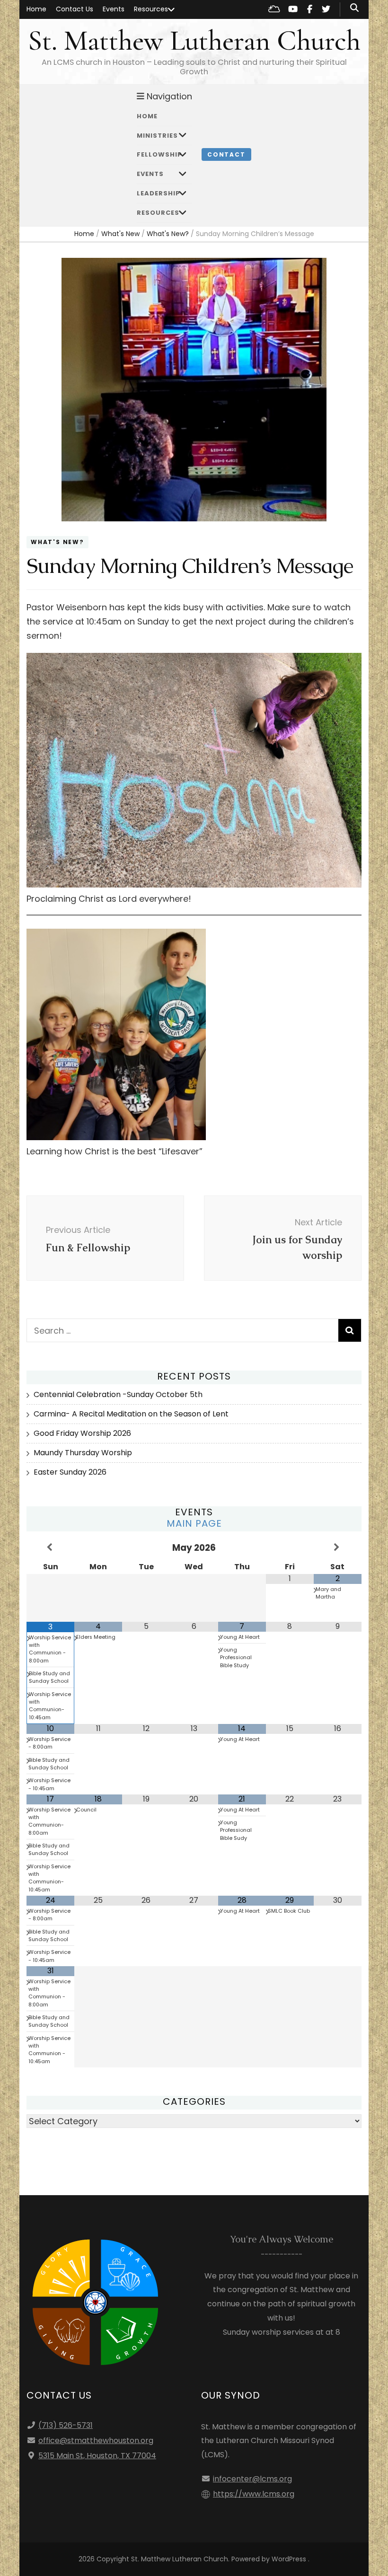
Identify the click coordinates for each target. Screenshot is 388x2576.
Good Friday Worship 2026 (82, 1433)
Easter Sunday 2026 (70, 1472)
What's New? (57, 542)
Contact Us (75, 9)
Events (114, 9)
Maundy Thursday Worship (83, 1453)
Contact (226, 154)
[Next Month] (338, 1547)
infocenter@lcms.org (252, 2479)
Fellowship (159, 154)
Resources (151, 9)
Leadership (159, 193)
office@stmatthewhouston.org (96, 2440)
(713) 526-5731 (66, 2425)
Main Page (194, 1523)
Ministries (157, 136)
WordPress (289, 2559)
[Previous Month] (50, 1547)
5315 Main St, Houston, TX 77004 (97, 2456)
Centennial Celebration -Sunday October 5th (118, 1394)
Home (36, 9)
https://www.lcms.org (254, 2494)
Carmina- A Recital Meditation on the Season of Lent (131, 1414)
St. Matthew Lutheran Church (194, 41)
